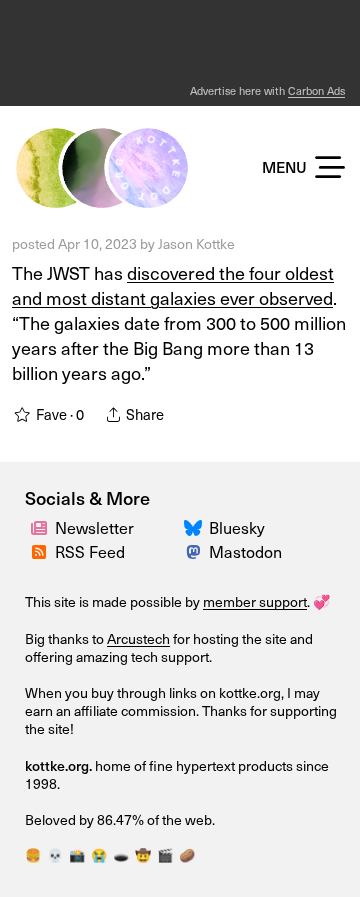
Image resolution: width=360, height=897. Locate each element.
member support (255, 601)
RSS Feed (90, 551)
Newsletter (94, 527)
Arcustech (138, 638)
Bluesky (237, 527)
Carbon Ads (316, 90)
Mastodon (245, 551)
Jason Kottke (196, 243)
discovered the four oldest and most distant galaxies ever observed (173, 285)
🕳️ (121, 854)
